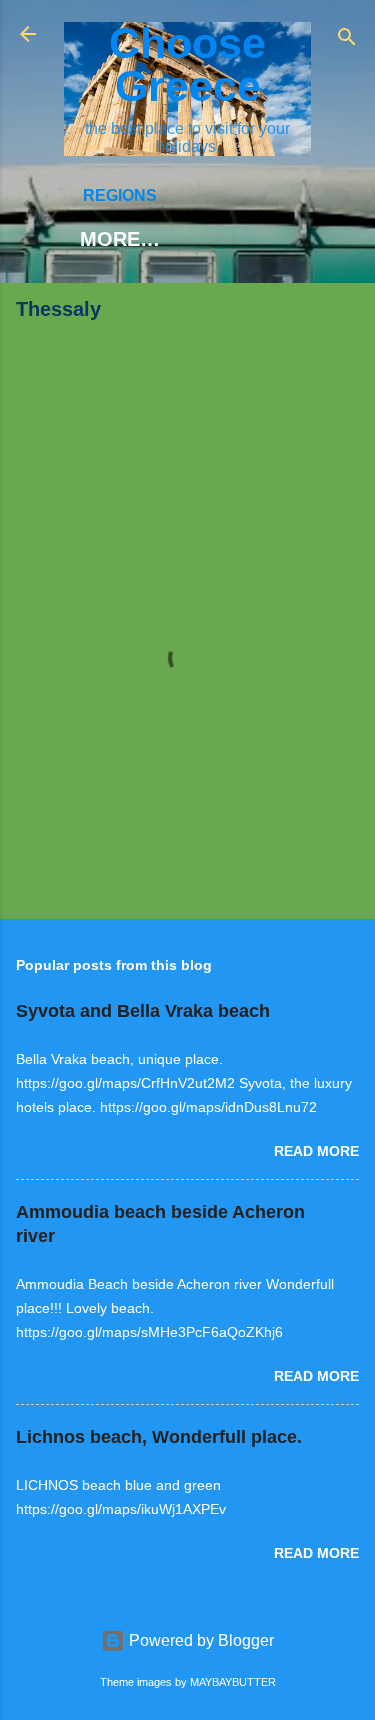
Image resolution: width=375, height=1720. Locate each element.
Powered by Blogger (199, 1640)
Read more (316, 1151)
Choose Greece (187, 64)
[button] (347, 314)
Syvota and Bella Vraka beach (143, 1011)
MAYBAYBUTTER (233, 1682)
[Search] (347, 40)
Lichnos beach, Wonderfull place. (159, 1437)
